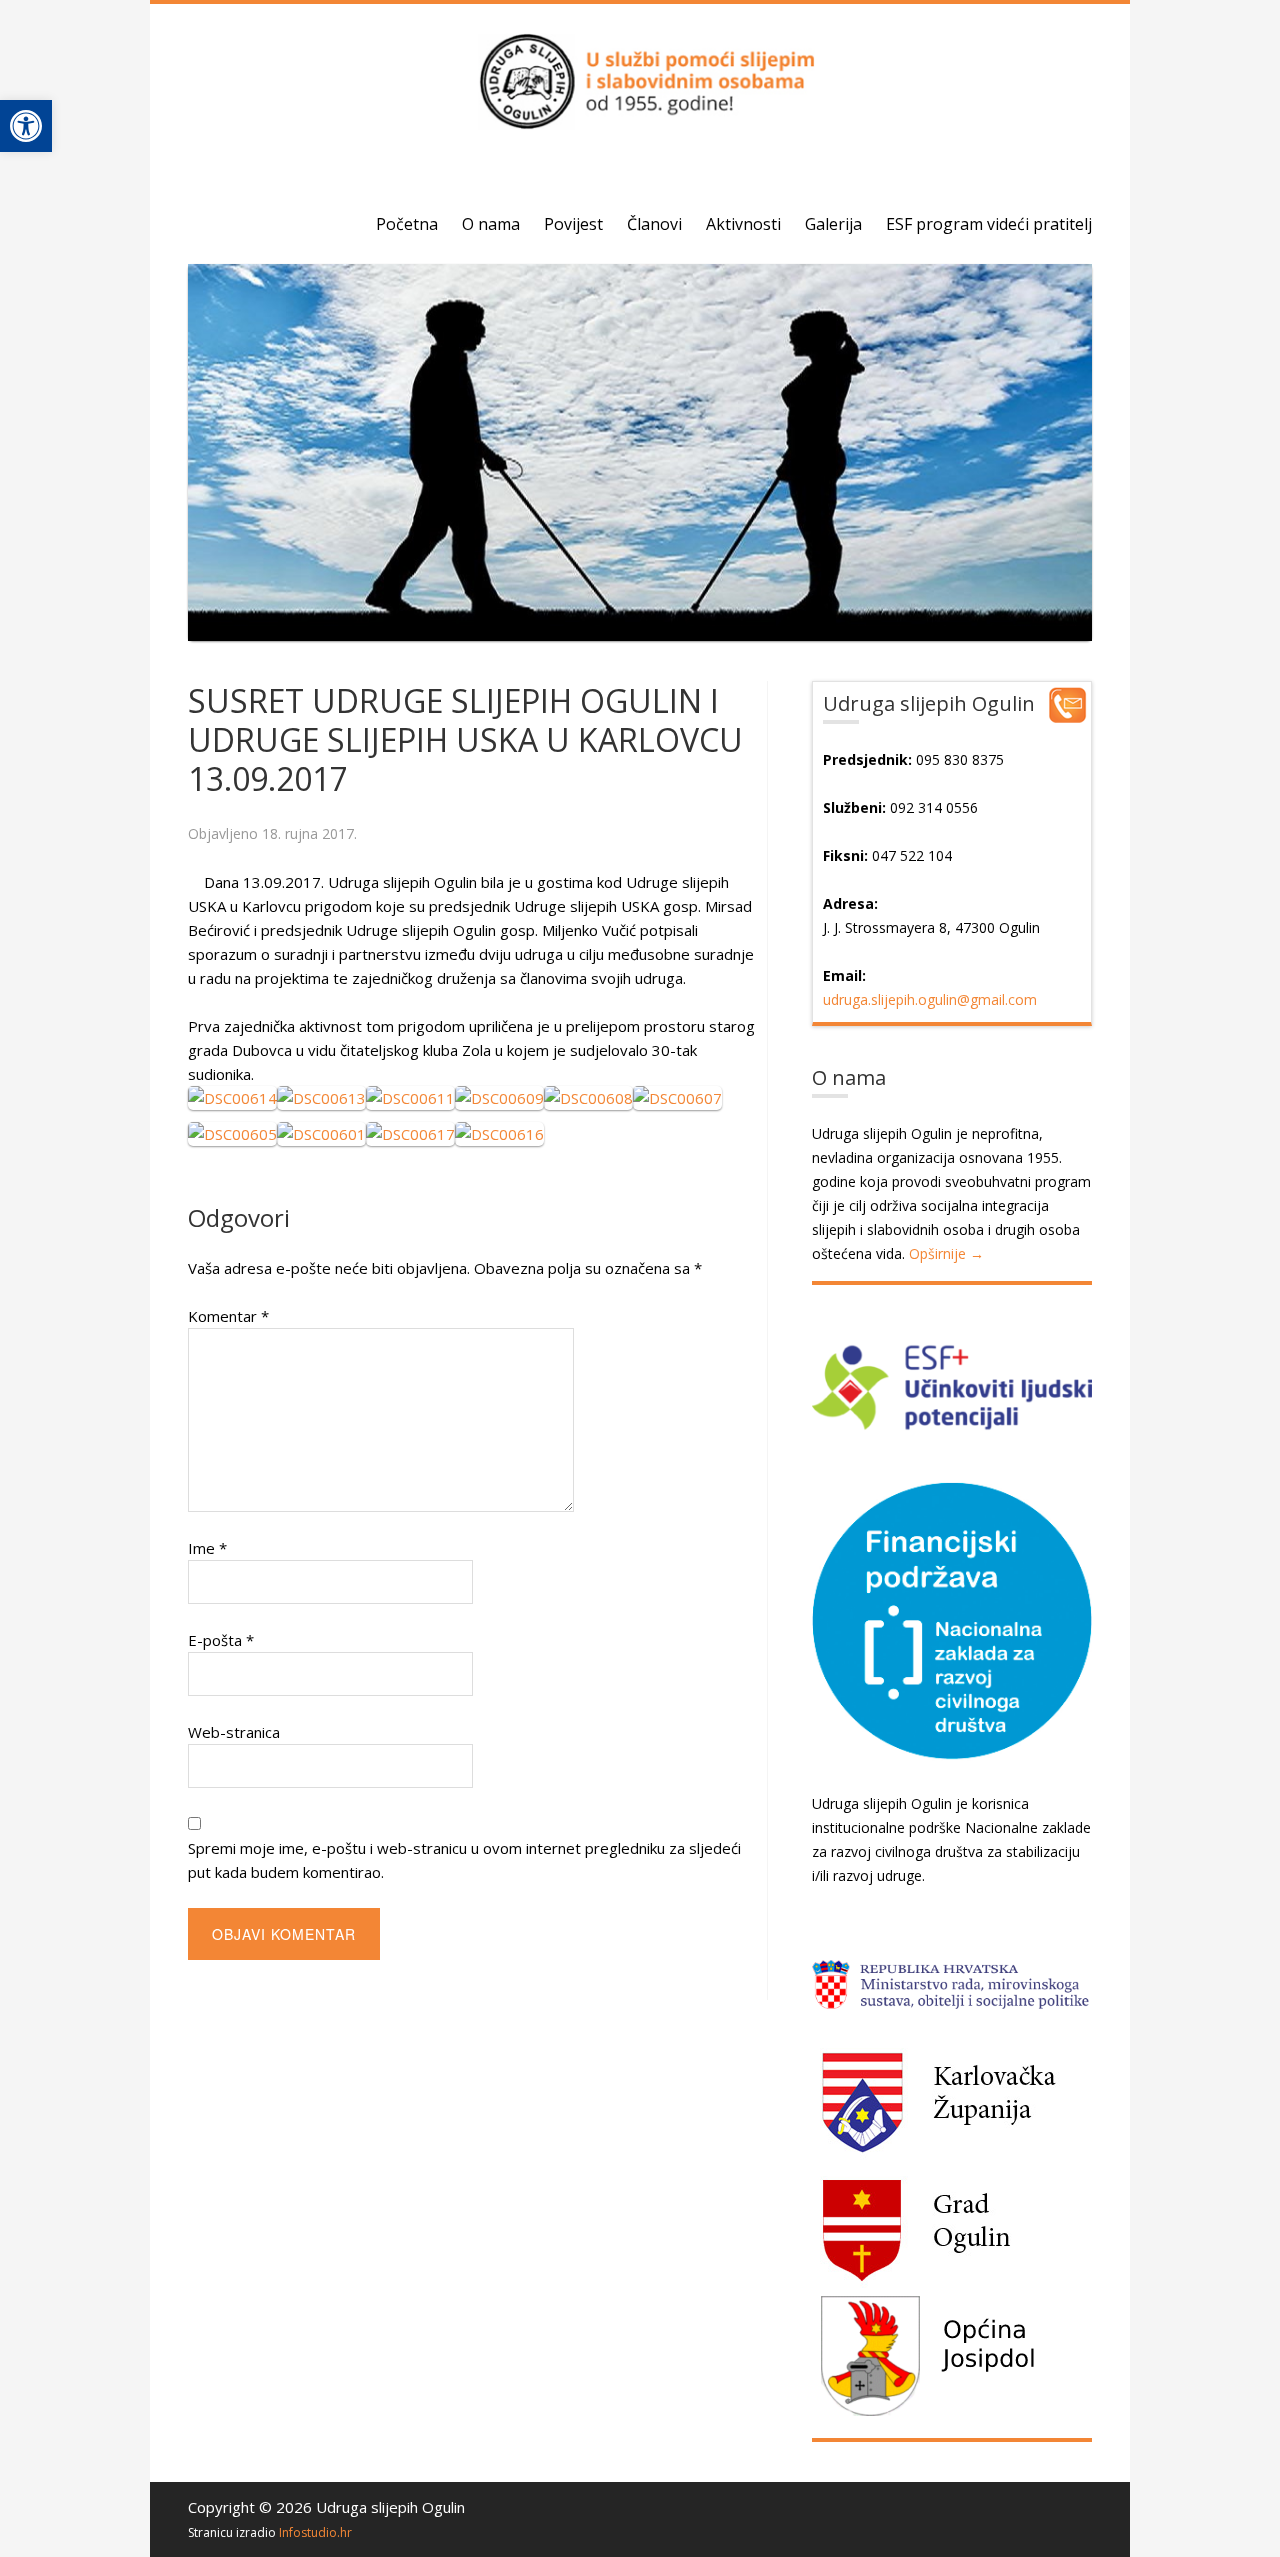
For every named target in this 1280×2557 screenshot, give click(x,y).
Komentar (228, 1316)
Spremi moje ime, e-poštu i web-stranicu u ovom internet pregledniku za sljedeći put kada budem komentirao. (464, 1860)
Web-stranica (234, 1732)
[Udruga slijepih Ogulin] (639, 119)
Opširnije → (946, 1253)
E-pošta (221, 1640)
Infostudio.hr (315, 2532)
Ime (207, 1548)
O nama (491, 224)
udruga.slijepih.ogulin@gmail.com (930, 999)
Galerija (833, 224)
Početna (407, 224)
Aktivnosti (743, 224)
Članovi (654, 224)
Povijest (573, 224)
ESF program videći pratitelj (989, 224)
